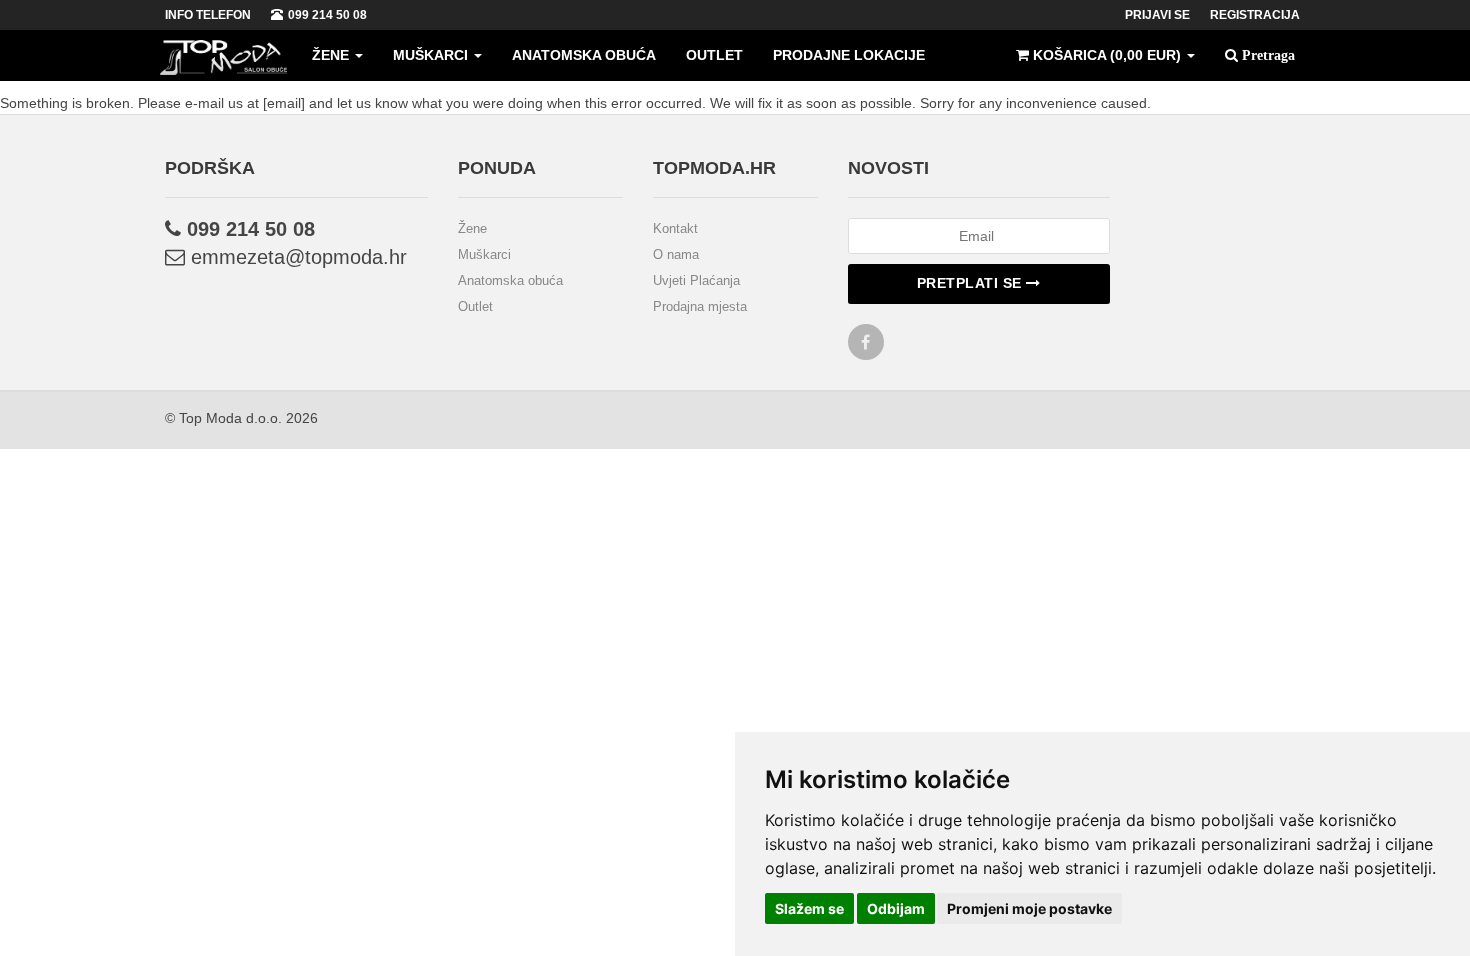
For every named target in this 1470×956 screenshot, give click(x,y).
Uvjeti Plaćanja (696, 280)
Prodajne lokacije (849, 55)
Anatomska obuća (584, 55)
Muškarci (432, 55)
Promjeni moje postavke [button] (1029, 908)
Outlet (714, 55)
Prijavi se (1157, 15)
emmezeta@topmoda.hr (296, 257)
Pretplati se (972, 283)
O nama (676, 254)
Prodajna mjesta (700, 306)
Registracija (1255, 15)
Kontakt (675, 228)
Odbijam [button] (896, 908)
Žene (332, 55)
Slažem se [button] (809, 908)
